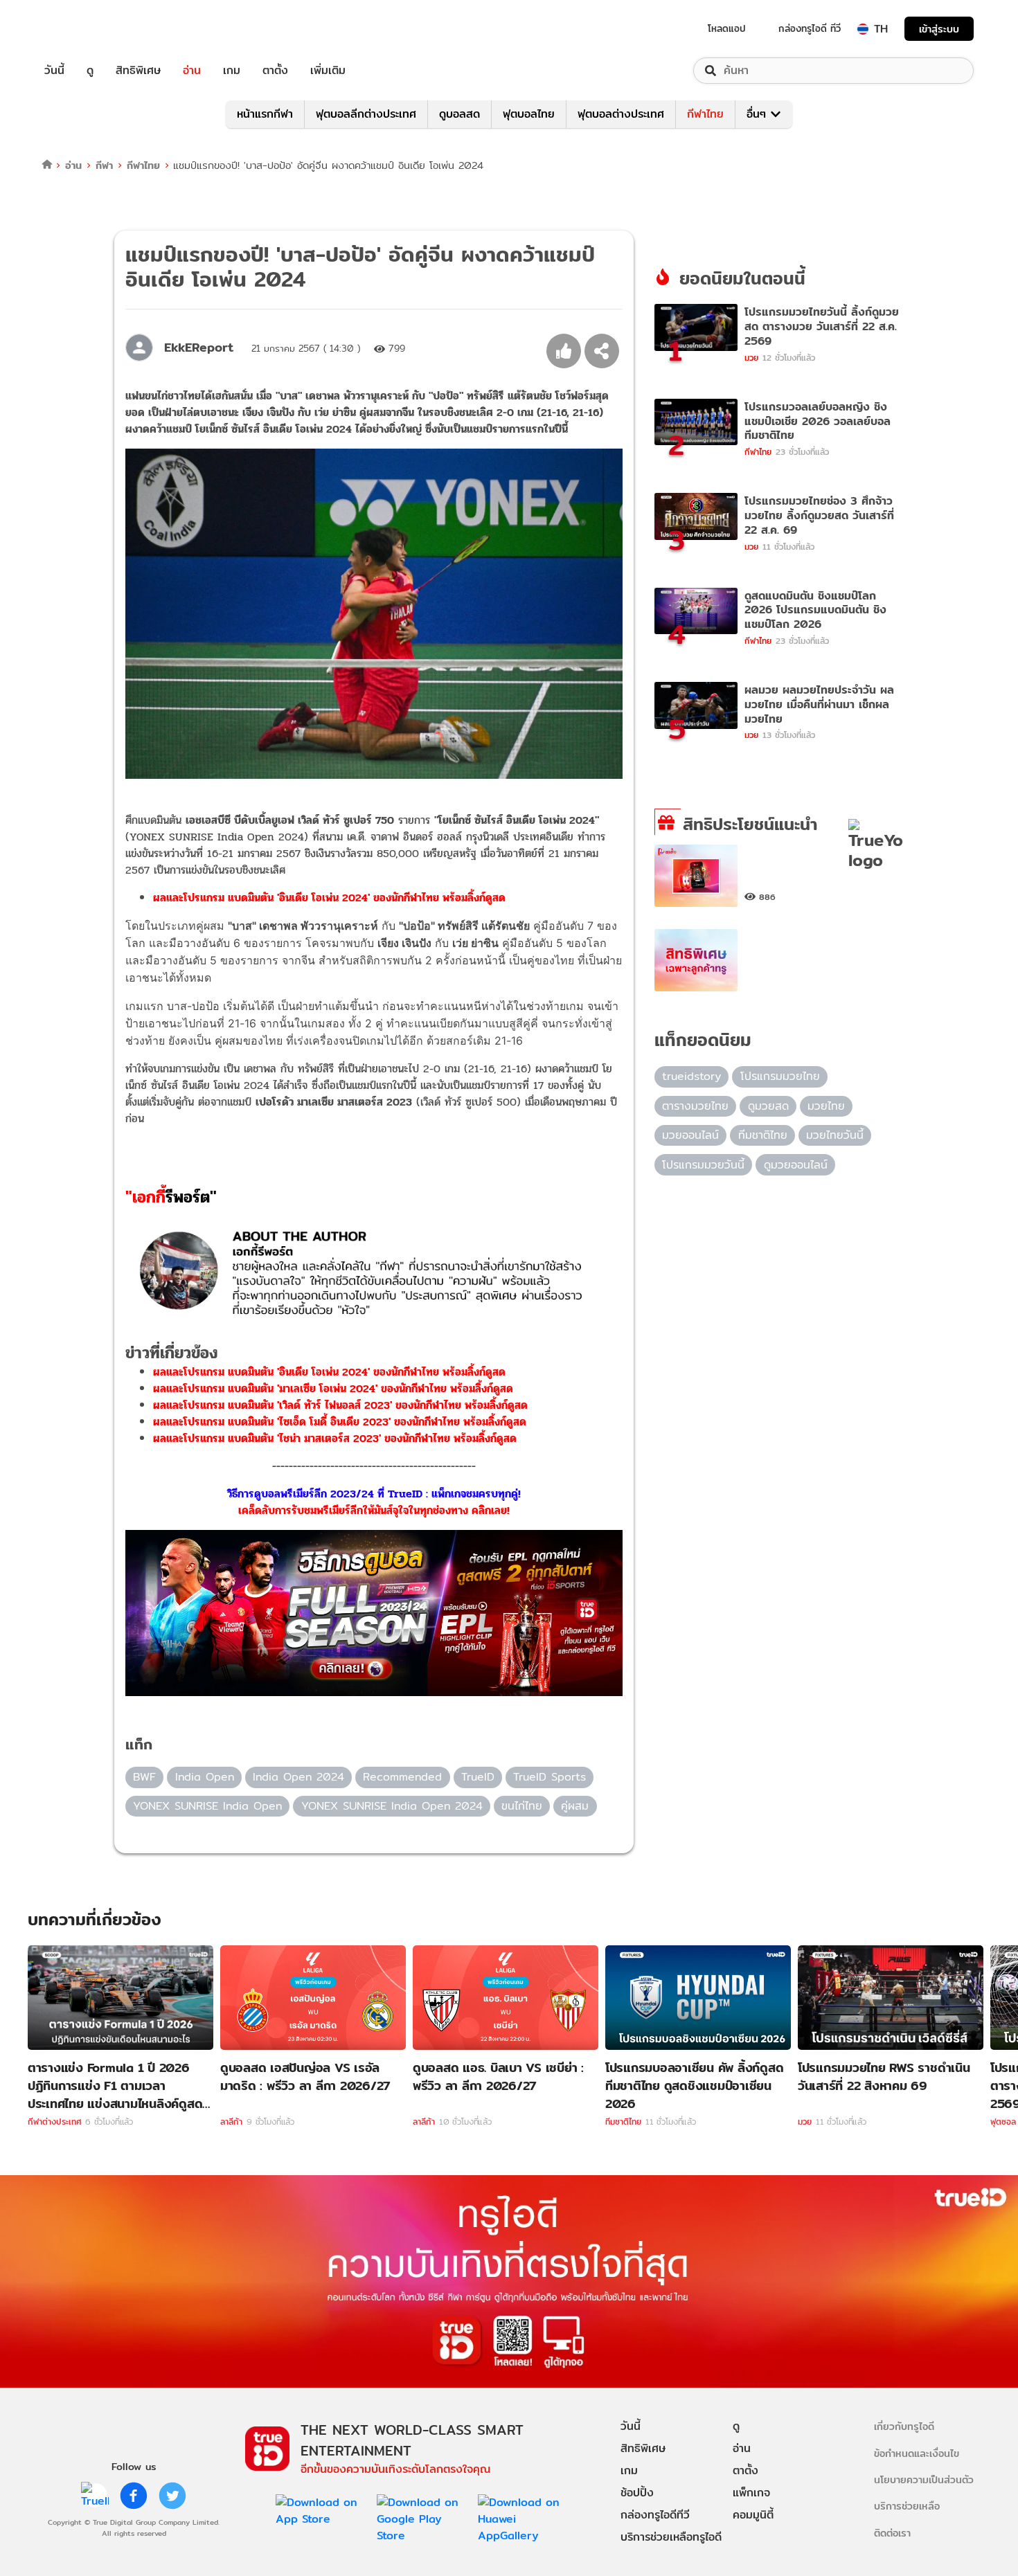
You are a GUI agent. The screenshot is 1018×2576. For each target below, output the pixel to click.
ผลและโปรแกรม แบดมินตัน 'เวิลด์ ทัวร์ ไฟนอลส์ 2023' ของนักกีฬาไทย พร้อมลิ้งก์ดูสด (340, 1405)
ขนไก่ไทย (522, 1806)
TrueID (86, 29)
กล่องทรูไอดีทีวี (655, 2515)
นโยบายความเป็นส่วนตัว (924, 2479)
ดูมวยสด (768, 1106)
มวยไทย (826, 1106)
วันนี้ (54, 71)
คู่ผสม (575, 1806)
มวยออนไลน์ (690, 1135)
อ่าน (192, 71)
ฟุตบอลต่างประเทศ (621, 114)
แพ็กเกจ (751, 2493)
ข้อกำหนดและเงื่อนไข (917, 2453)
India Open (205, 1777)
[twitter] (172, 2496)
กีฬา (104, 165)
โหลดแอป (727, 28)
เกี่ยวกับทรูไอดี (904, 2426)
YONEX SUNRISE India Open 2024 (392, 1806)
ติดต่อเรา (892, 2533)
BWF (144, 1777)
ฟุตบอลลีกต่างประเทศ (366, 114)
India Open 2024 (298, 1777)
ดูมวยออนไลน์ (796, 1165)
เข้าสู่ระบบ (939, 29)
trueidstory (691, 1076)
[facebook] (134, 2496)
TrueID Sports (550, 1777)
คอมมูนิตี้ (753, 2515)
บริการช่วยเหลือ (907, 2506)
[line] (95, 2496)
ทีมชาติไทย (763, 1135)
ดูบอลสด (459, 114)
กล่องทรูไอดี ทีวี (810, 28)
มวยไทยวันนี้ (835, 1135)
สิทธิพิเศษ (138, 71)
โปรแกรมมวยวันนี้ (703, 1165)
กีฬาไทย (705, 114)
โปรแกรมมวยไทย (780, 1076)
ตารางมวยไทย (695, 1106)
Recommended (402, 1777)
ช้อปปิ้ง (637, 2493)
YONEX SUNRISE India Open (207, 1806)
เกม (232, 71)
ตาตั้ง (275, 71)
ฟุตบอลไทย (529, 114)
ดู (90, 71)
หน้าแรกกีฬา (265, 114)
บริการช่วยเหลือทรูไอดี (671, 2537)
